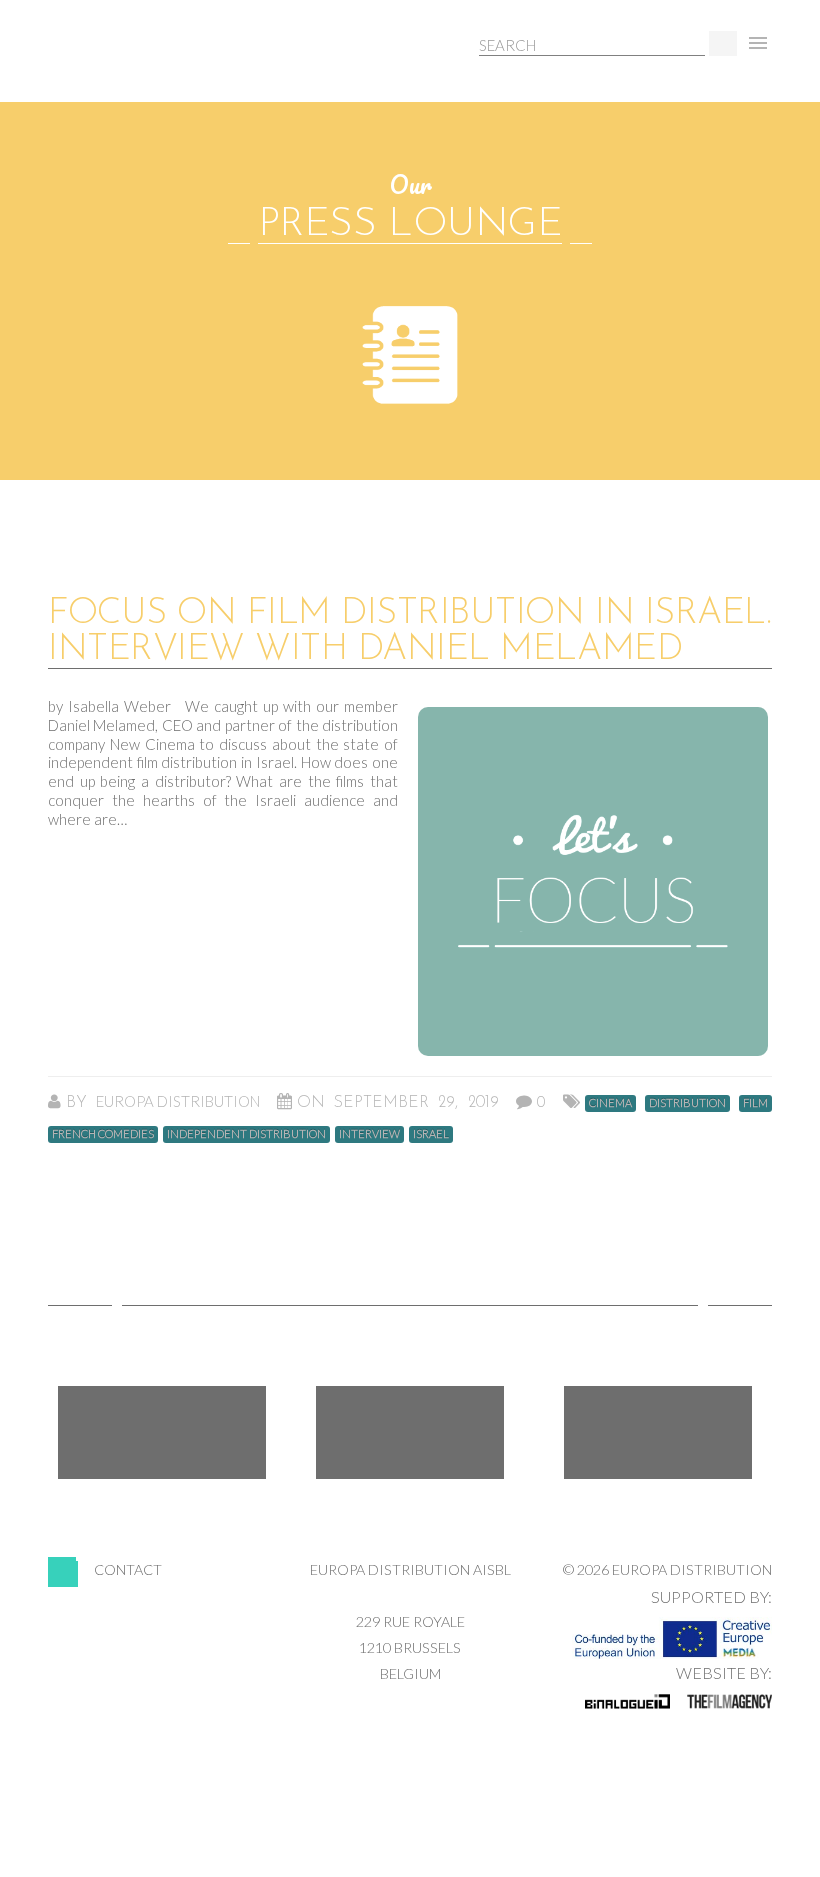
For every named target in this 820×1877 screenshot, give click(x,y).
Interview (369, 1133)
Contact (128, 1569)
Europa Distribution (143, 65)
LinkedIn (658, 1432)
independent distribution (246, 1133)
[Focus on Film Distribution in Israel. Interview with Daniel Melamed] (593, 881)
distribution (687, 1102)
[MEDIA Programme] (672, 1633)
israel (431, 1133)
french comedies (103, 1133)
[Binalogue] (627, 1701)
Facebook (162, 1432)
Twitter (410, 1432)
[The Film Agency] (729, 1701)
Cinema (610, 1102)
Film (755, 1102)
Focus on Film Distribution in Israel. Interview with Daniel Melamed (409, 632)
